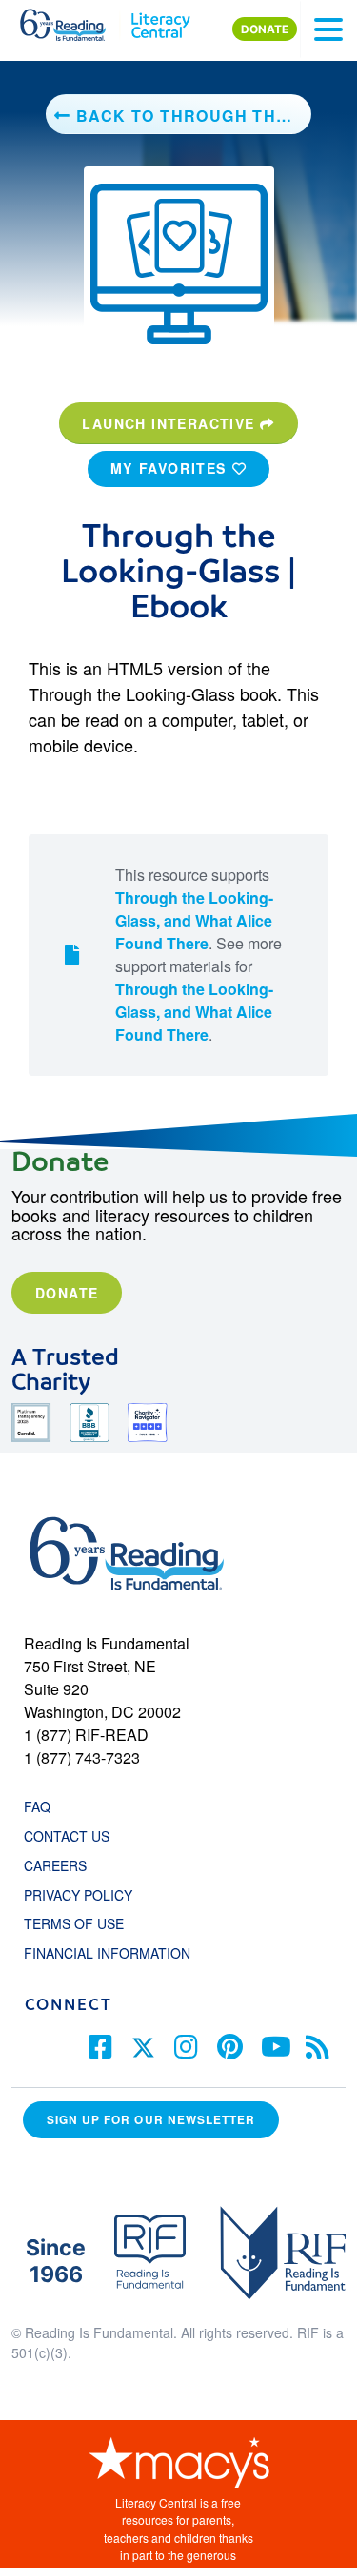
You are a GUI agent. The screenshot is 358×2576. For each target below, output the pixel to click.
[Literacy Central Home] (160, 21)
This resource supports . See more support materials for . (199, 955)
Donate (67, 1293)
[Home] (74, 21)
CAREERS (55, 1865)
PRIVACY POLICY (78, 1895)
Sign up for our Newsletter (151, 2120)
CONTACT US (72, 1836)
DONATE (265, 29)
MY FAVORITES (171, 468)
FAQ (37, 1806)
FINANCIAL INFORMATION (107, 1953)
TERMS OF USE (83, 1923)
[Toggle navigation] (328, 29)
